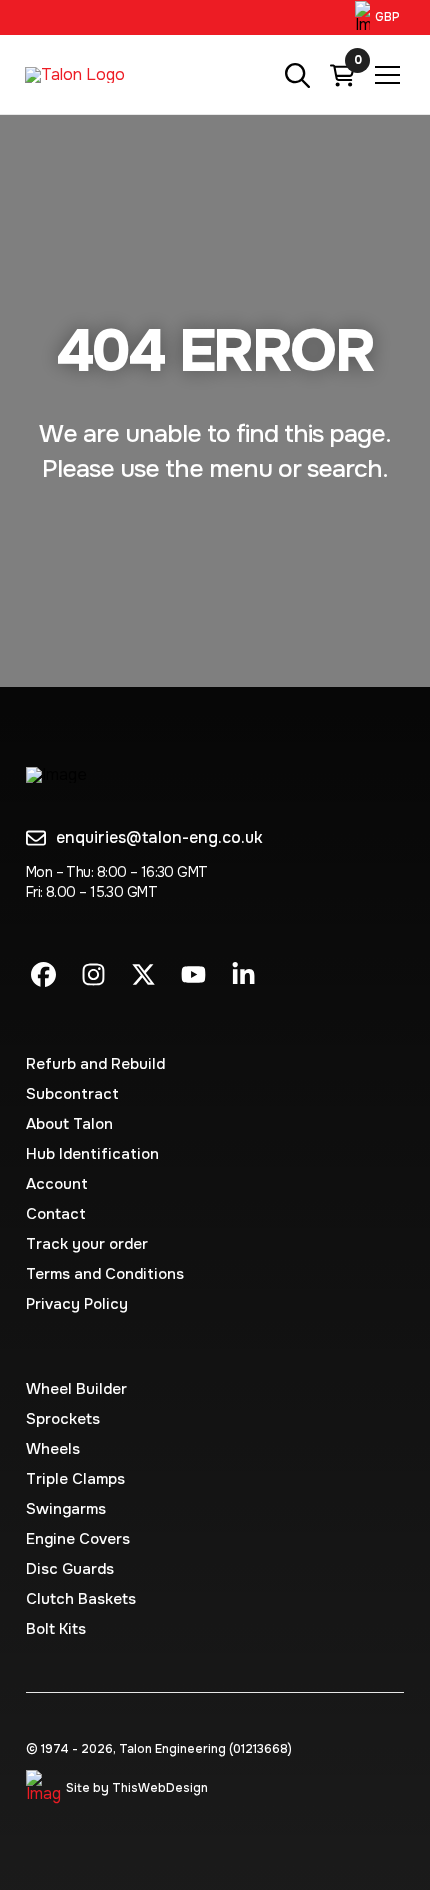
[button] (380, 17)
